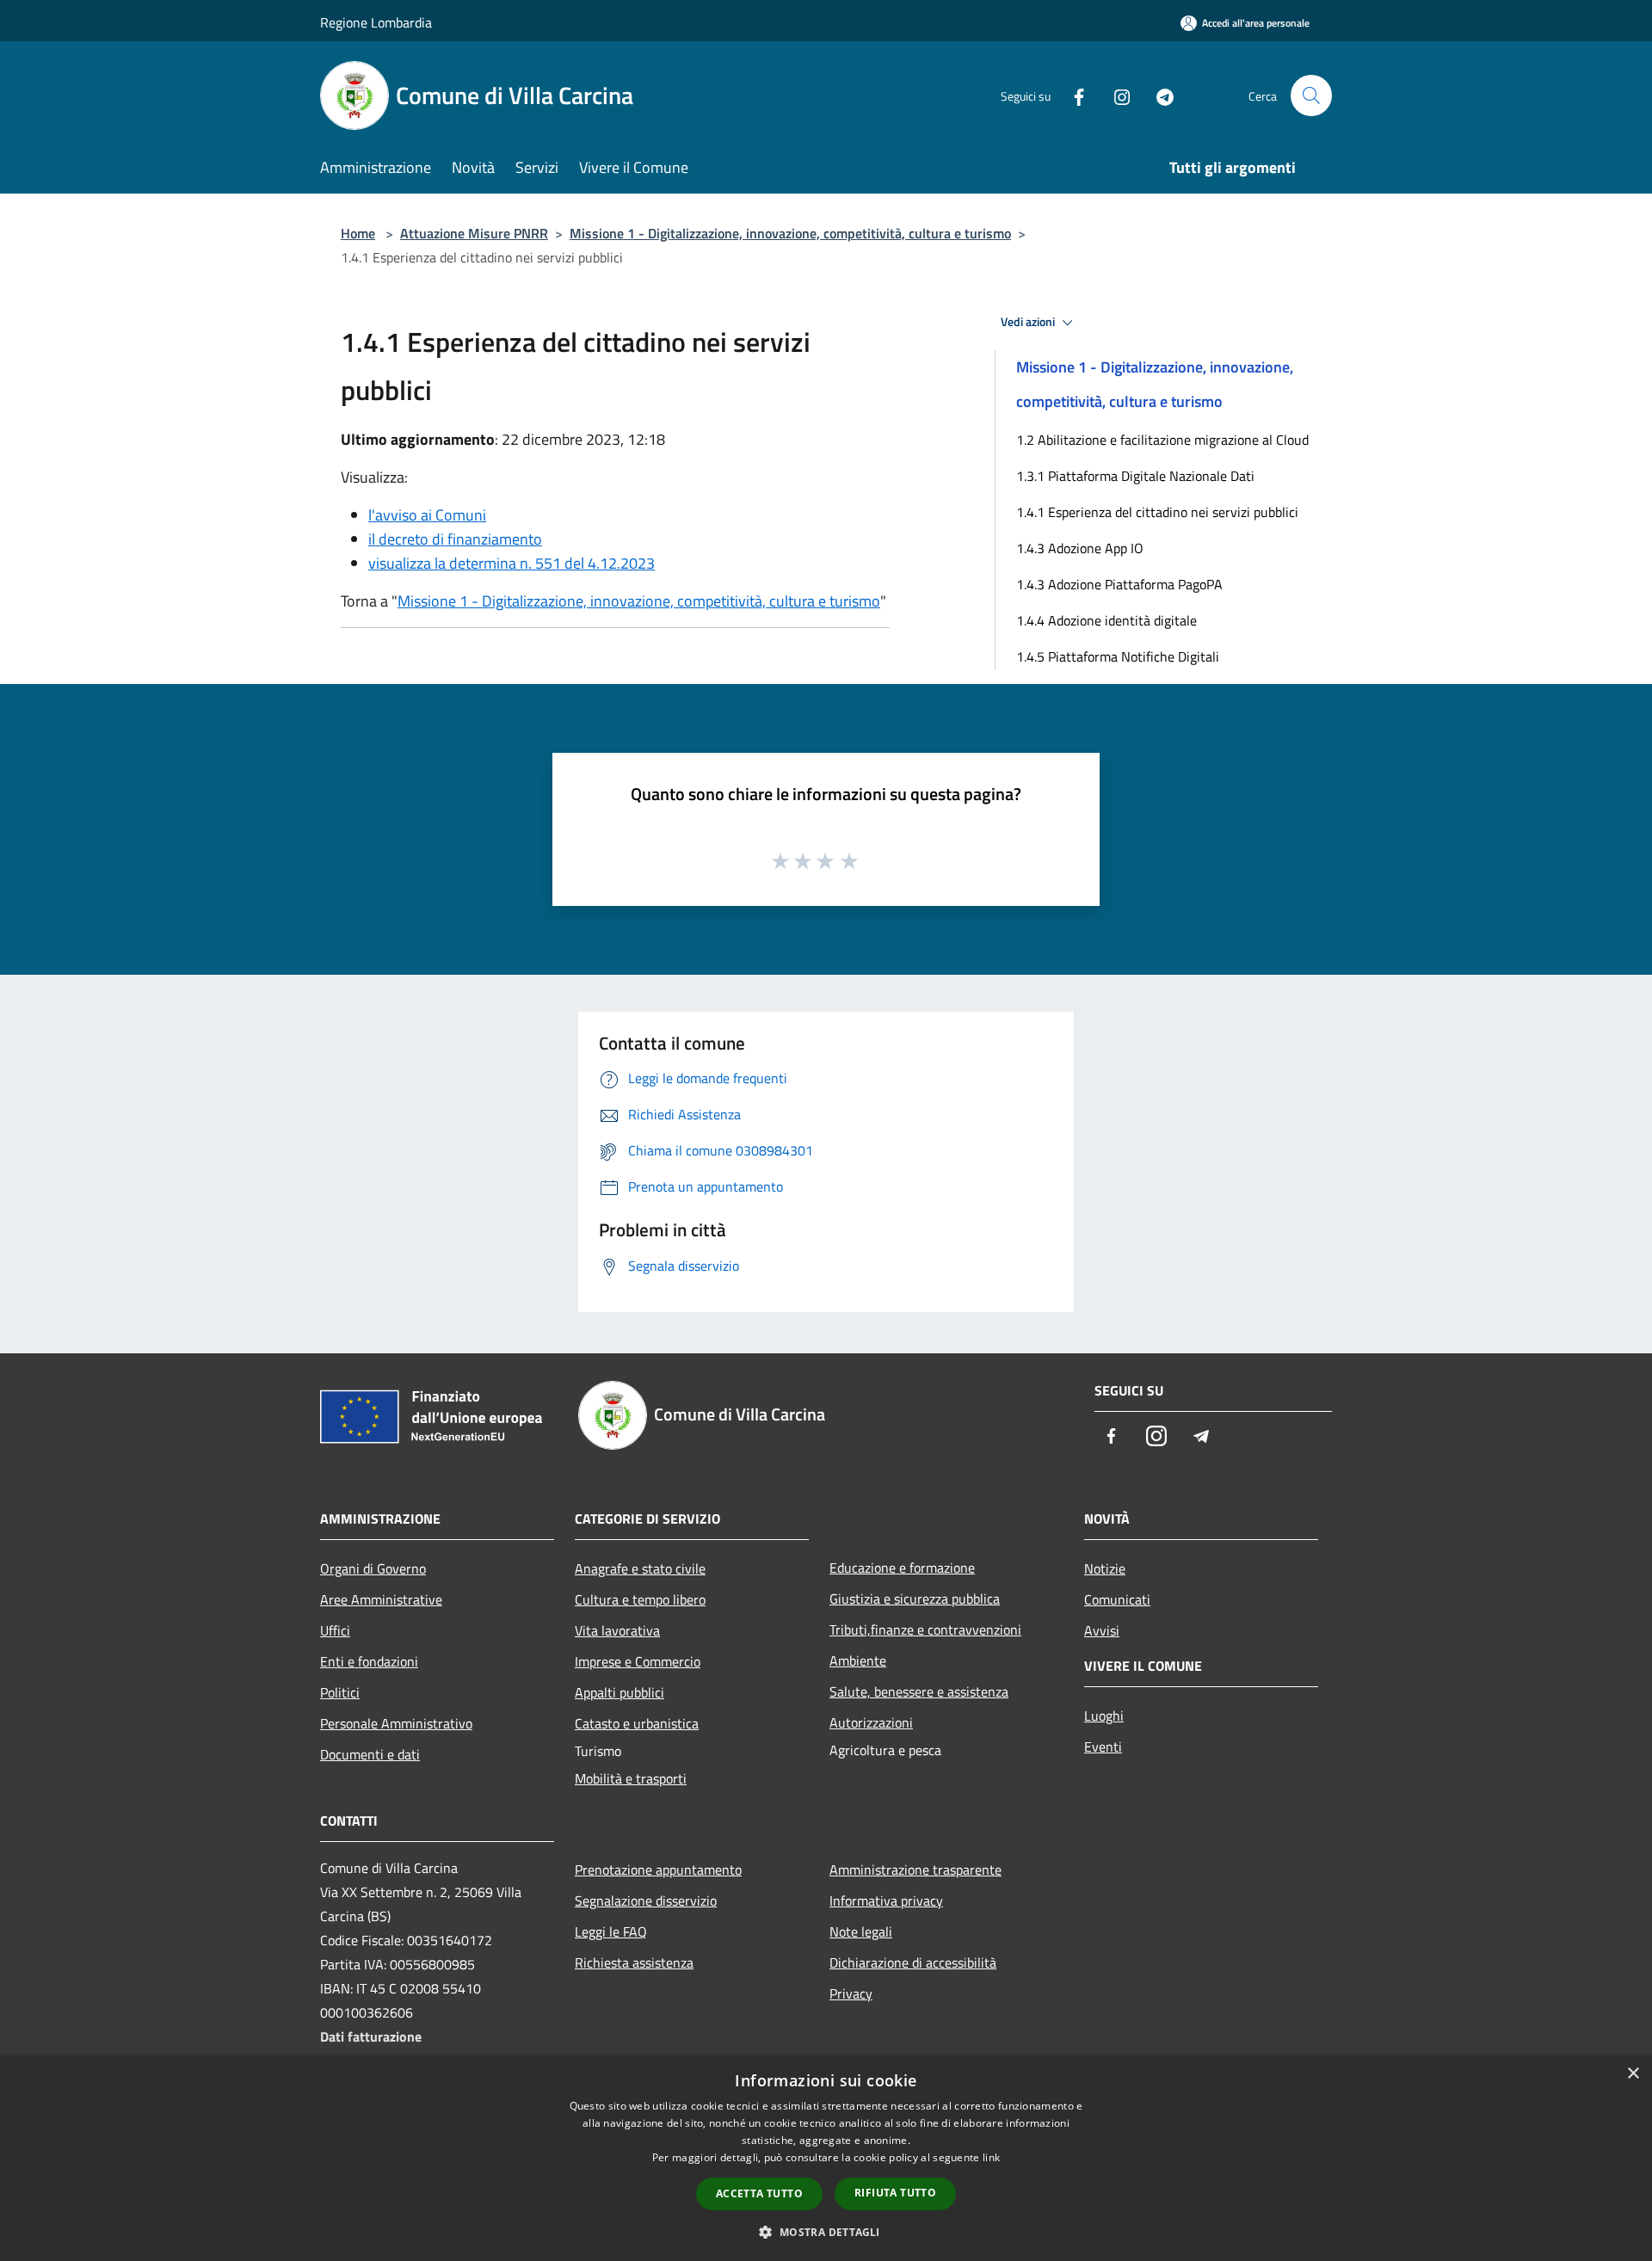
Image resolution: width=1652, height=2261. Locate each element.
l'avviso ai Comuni (427, 515)
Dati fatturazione (371, 2036)
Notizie (1105, 1568)
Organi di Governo (373, 1568)
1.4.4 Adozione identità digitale (1106, 620)
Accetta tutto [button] (759, 2193)
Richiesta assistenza (634, 1962)
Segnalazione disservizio (646, 1901)
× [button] (1633, 2074)
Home (358, 233)
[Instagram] (1115, 95)
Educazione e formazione (902, 1568)
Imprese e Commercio (638, 1661)
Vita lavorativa (617, 1630)
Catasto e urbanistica (637, 1723)
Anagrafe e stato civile (640, 1568)
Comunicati (1117, 1599)
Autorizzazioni (871, 1722)
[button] (826, 2232)
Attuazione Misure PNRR (474, 233)
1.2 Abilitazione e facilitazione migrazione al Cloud (1162, 440)
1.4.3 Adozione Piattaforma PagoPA (1119, 584)
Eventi (1103, 1747)
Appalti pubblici (619, 1692)
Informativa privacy (886, 1901)
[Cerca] (1311, 95)
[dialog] (826, 2158)
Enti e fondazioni (369, 1661)
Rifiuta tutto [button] (895, 2193)
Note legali (861, 1931)
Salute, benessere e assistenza (919, 1691)
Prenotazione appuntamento (658, 1870)
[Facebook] (1072, 95)
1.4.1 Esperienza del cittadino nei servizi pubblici (1157, 512)
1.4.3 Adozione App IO (1080, 548)
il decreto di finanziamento (455, 539)
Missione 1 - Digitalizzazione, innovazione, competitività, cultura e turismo (790, 233)
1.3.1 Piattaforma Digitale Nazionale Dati (1135, 476)
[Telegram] (1158, 95)
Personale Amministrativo (396, 1723)
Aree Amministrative (381, 1599)
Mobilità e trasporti (631, 1778)
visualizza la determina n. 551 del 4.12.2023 (512, 563)
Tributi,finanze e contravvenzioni (925, 1630)
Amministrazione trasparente (915, 1870)
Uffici (335, 1630)
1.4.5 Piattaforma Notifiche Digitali (1118, 656)
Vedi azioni (1029, 322)
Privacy (851, 1993)
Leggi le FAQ (611, 1931)
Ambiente (858, 1660)
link (991, 2157)
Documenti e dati (370, 1754)
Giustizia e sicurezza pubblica (915, 1599)
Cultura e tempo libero (640, 1599)
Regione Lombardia (376, 22)
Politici (340, 1692)
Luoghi (1104, 1716)
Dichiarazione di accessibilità (913, 1962)
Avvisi (1102, 1630)
